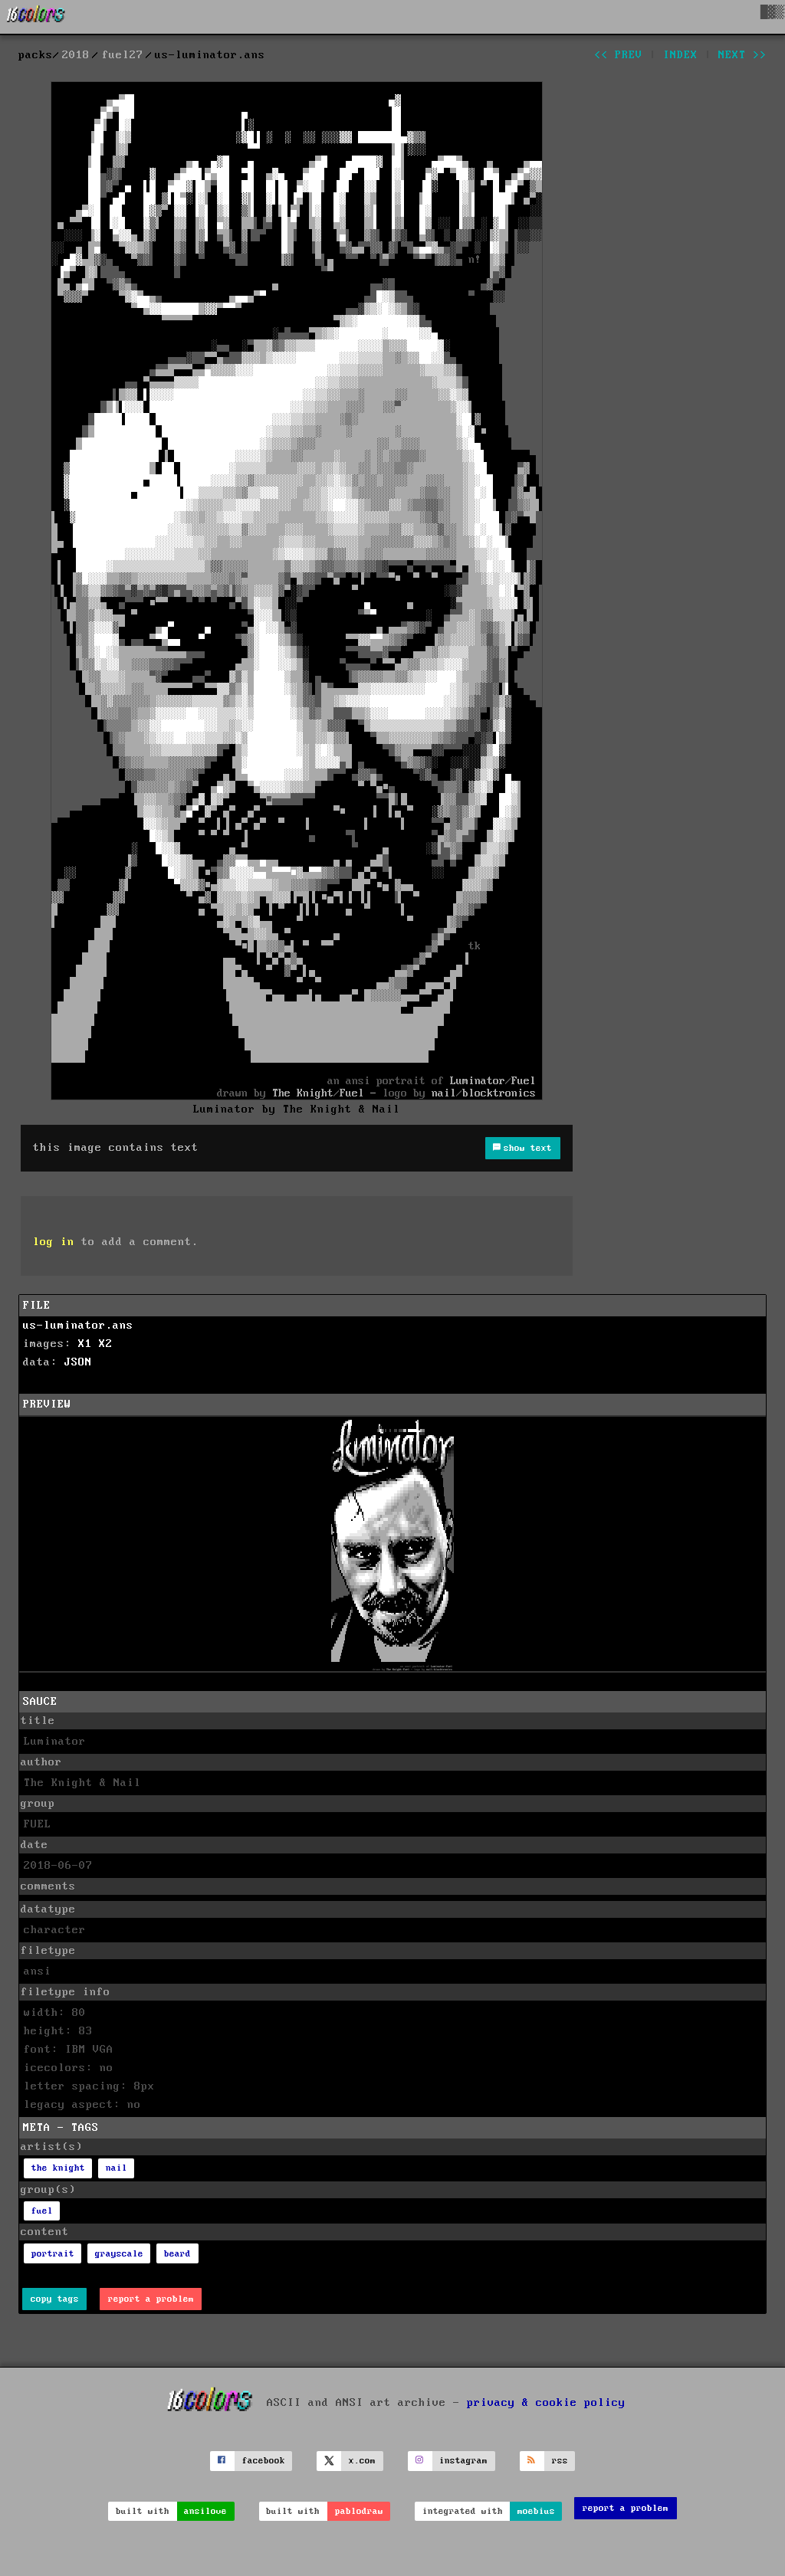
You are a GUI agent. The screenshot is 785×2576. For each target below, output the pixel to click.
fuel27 (123, 55)
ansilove (205, 2511)
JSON (78, 1362)
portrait (53, 2254)
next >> (742, 55)
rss (560, 2461)
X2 (106, 1344)
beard (177, 2254)
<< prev (618, 55)
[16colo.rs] (36, 17)
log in (54, 1242)
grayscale (119, 2254)
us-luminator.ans (78, 1326)
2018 (76, 55)
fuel (42, 2211)
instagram (463, 2461)
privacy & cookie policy (546, 2402)
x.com (362, 2461)
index (680, 55)
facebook (264, 2461)
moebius (536, 2511)
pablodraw (359, 2511)
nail (117, 2168)
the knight (58, 2168)
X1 (85, 1344)
